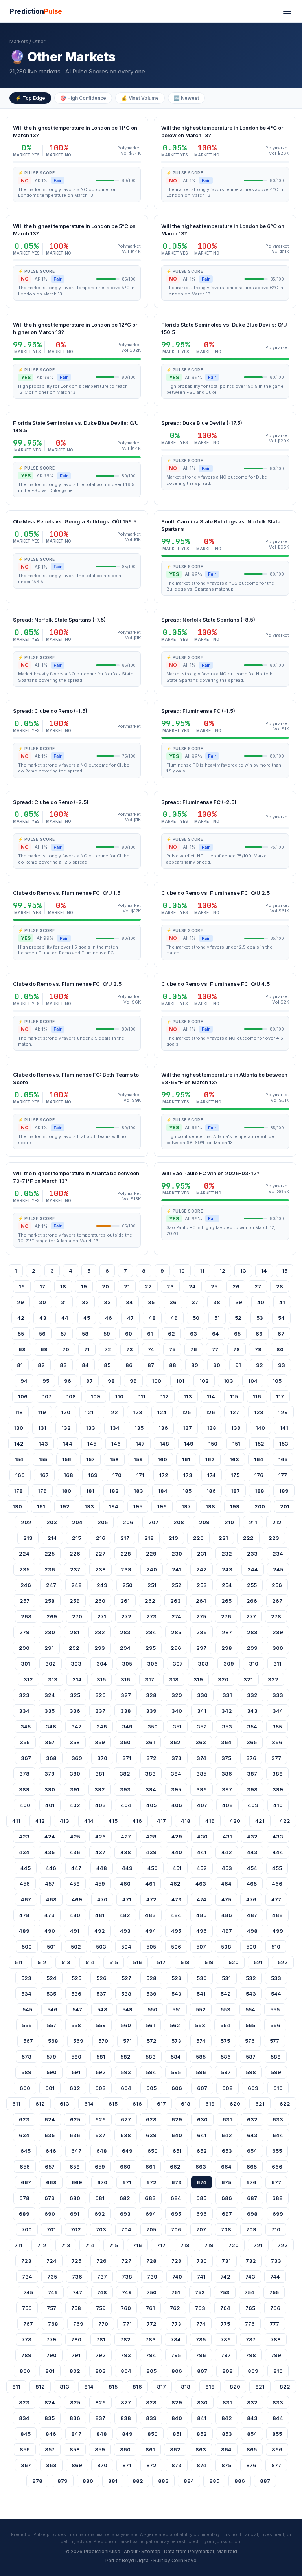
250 (127, 1585)
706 (176, 2229)
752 (200, 2292)
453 (227, 1868)
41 (282, 1302)
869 (77, 2465)
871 (127, 2465)
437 (100, 1852)
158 (114, 1459)
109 (96, 1396)
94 (24, 1381)
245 (278, 1569)
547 (77, 2009)
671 (127, 2182)
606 (177, 2088)
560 (126, 2025)
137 (187, 1428)
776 (250, 2324)
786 (226, 2339)
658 (75, 2167)
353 (227, 1727)
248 (76, 1585)
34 (129, 1302)
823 (24, 2402)
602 (75, 2088)
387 (252, 1774)
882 (138, 2481)
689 (24, 2214)
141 (284, 1428)
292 (74, 1648)
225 (50, 1554)
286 (202, 1632)
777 (274, 2324)
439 (151, 1852)
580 (76, 2057)
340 (177, 1711)
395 (176, 1789)
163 (234, 1459)
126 (210, 1412)
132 (66, 1428)
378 (24, 1774)
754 (250, 2292)
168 (68, 1475)
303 (76, 1664)
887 (265, 2481)
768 (53, 2324)
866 (277, 2449)
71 (87, 1349)
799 (276, 2355)
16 (22, 1286)
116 (257, 1396)
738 (127, 2277)
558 (76, 2025)
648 (102, 2151)
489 (24, 1931)
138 (212, 1428)
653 (227, 2151)
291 (49, 1648)
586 (226, 2057)
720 (234, 2245)
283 (125, 1632)
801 (50, 2371)
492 (100, 1931)
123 (138, 1412)
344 (278, 1711)
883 (163, 2481)
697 (227, 2214)
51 (217, 1318)
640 (177, 2135)
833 (278, 2402)
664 (226, 2167)
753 (225, 2292)
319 (198, 1679)
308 (203, 1664)
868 (51, 2465)
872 (151, 2465)
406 (177, 1805)
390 (50, 1789)
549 (127, 2009)
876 (251, 2465)
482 (125, 1915)
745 (28, 2292)
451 (177, 1868)
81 (20, 1365)
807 (202, 2371)
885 (214, 2481)
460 (125, 1884)
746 (53, 2292)
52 (238, 1318)
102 (204, 1381)
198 (210, 1506)
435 (50, 1852)
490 (50, 1931)
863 (201, 2449)
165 (283, 1459)
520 (234, 1962)
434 (24, 1852)
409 (253, 1805)
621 (260, 2104)
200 (260, 1506)
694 (151, 2214)
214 (52, 1538)
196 (162, 1506)
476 (251, 1899)
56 (42, 1334)
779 (51, 2339)
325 (75, 1695)
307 (178, 1664)
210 (229, 1522)
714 (90, 2245)
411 (16, 1821)
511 (18, 1962)
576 (250, 2041)
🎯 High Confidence (83, 98)
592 (101, 2072)
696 (202, 2214)
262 (150, 1601)
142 (19, 1444)
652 (202, 2151)
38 (217, 1302)
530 (202, 1978)
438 (126, 1852)
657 (50, 2167)
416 (137, 1821)
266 (252, 1601)
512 (42, 1962)
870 (102, 2465)
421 (260, 1821)
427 (126, 1837)
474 (202, 1899)
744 (275, 2277)
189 (284, 1491)
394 (151, 1789)
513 (66, 1962)
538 (126, 1994)
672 (151, 2182)
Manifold (227, 2551)
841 (202, 2418)
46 (109, 1318)
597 (226, 2072)
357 (50, 1742)
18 (63, 1286)
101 (180, 1381)
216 (101, 1538)
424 (50, 1837)
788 (276, 2339)
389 (24, 1789)
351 (177, 1727)
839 (151, 2418)
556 (27, 2025)
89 (195, 1365)
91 (238, 1365)
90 (217, 1365)
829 (177, 2402)
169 (93, 1475)
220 (198, 1538)
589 (26, 2072)
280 (50, 1632)
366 (277, 1742)
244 (253, 1569)
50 (196, 1318)
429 (177, 1837)
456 (25, 1884)
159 (138, 1459)
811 (16, 2387)
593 (126, 2072)
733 (276, 2261)
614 (89, 2104)
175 (235, 1475)
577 (274, 2041)
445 (26, 1868)
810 (278, 2371)
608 (227, 2088)
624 (50, 2119)
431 (227, 1837)
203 (52, 1522)
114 (211, 1396)
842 (227, 2418)
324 (50, 1695)
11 (202, 1271)
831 (227, 2402)
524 (52, 1978)
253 (202, 1585)
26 (236, 1286)
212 (277, 1522)
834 (24, 2418)
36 (173, 1302)
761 (150, 2308)
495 (176, 1931)
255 (252, 1585)
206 (128, 1522)
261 (125, 1601)
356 (25, 1742)
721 (258, 2245)
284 (151, 1632)
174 (212, 1475)
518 (185, 1962)
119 (42, 1412)
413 (64, 1821)
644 (278, 2135)
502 (76, 1947)
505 (151, 1947)
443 (252, 1852)
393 (125, 1789)
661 (150, 2167)
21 (127, 1286)
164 (259, 1459)
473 (177, 1899)
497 (227, 1931)
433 (278, 1837)
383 (150, 1774)
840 (177, 2418)
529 (177, 1978)
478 (24, 1915)
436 (75, 1852)
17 (42, 1286)
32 (85, 1302)
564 (225, 2025)
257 (25, 1601)
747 (77, 2292)
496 (202, 1931)
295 (151, 1648)
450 (153, 1868)
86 (129, 1365)
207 (153, 1522)
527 (126, 1978)
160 (162, 1459)
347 (76, 1727)
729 (177, 2261)
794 (151, 2355)
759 (101, 2308)
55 (21, 1334)
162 (210, 1459)
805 (151, 2371)
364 (226, 1742)
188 (260, 1491)
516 (137, 1962)
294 (125, 1648)
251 (152, 1585)
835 (50, 2418)
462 (175, 1884)
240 (152, 1569)
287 (227, 1632)
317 (150, 1679)
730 (202, 2261)
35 (151, 1302)
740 (177, 2277)
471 (127, 1899)
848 (102, 2434)
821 (260, 2387)
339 (151, 1711)
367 (26, 1758)
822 (285, 2387)
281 (75, 1632)
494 (151, 1931)
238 (100, 1569)
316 (125, 1679)
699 (278, 2214)
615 (113, 2104)
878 (37, 2481)
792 (101, 2355)
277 (251, 1616)
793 (126, 2355)
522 (283, 1962)
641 (202, 2135)
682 (125, 2198)
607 (202, 2088)
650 (153, 2151)
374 (202, 1758)
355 (277, 1727)
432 (252, 1837)
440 (177, 1852)
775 (225, 2324)
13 (243, 1271)
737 (102, 2277)
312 (28, 1679)
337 (100, 1711)
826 (100, 2402)
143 (43, 1444)
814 (89, 2387)
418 (186, 1821)
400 (25, 1805)
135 (139, 1428)
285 (176, 1632)
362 (175, 1742)
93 (282, 1365)
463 (201, 1884)
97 (89, 1381)
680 (75, 2198)
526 (101, 1978)
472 (151, 1899)
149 (189, 1444)
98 (111, 1381)
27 (258, 1286)
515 (114, 1962)
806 (177, 2371)
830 (202, 2402)
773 (176, 2324)
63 (193, 1334)
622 (285, 2104)
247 (51, 1585)
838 (126, 2418)
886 (240, 2481)
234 (278, 1554)
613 (64, 2104)
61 (150, 1334)
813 (64, 2387)
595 (176, 2072)
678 (24, 2198)
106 (23, 1396)
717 (161, 2245)
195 (138, 1506)
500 (27, 1947)
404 (126, 1805)
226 (75, 1554)
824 (50, 2402)
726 (101, 2261)
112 (165, 1396)
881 (113, 2481)
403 (100, 1805)
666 (277, 2167)
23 (170, 1286)
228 (126, 1554)
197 (186, 1506)
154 (19, 1459)
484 (176, 1915)
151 (236, 1444)
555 (275, 2009)
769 (78, 2324)
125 (186, 1412)
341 (202, 1711)
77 (215, 1349)
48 (152, 1318)
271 (102, 1616)
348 (102, 1727)
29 (20, 1302)
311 (277, 1664)
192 (65, 1506)
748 (102, 2292)
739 (152, 2277)
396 (202, 1789)
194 (114, 1506)
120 (66, 1412)
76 (194, 1349)
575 (225, 2041)
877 (276, 2465)
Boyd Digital (136, 2560)
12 (222, 1271)
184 (163, 1491)
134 (115, 1428)
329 (177, 1695)
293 (100, 1648)
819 (210, 2387)
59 (107, 1334)
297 (201, 1648)
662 (175, 2167)
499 (278, 1931)
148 (164, 1444)
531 (226, 1978)
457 (50, 1884)
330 (202, 1695)
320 (223, 1679)
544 (276, 1994)
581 (101, 2057)
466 (277, 1884)
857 (50, 2449)
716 (137, 2245)
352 (202, 1727)
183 (138, 1491)
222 (248, 1538)
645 (26, 2151)
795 (176, 2355)
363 (201, 1742)
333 (278, 1695)
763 (200, 2308)
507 (201, 1947)
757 (52, 2308)
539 (151, 1994)
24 (192, 1286)
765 (250, 2308)
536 (76, 1994)
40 (261, 1302)
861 (150, 2449)
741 (201, 2277)
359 (100, 1742)
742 (226, 2277)
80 (280, 1349)
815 (113, 2387)
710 (276, 2229)
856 (25, 2449)
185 (187, 1491)
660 (125, 2167)
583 (151, 2057)
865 (252, 2449)
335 (50, 1711)
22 (148, 1286)
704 (126, 2229)
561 (150, 2025)
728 (151, 2261)
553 (226, 2009)
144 (68, 1444)
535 (51, 1994)
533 (276, 1978)
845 (26, 2434)
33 (107, 1302)
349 (127, 1727)
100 (157, 1381)
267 (277, 1601)
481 (100, 1915)
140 (260, 1428)
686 (227, 2198)
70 (66, 1349)
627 (126, 2119)
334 (24, 1711)
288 (252, 1632)
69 (44, 1349)
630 (202, 2119)
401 (50, 1805)
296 (176, 1648)
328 (151, 1695)
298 (227, 1648)
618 (186, 2104)
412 (40, 1821)
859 (100, 2449)
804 (126, 2371)
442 (227, 1852)
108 (71, 1396)
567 (28, 2041)
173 (188, 1475)
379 (50, 1774)
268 (26, 1616)
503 (101, 1947)
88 (173, 1365)
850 (153, 2434)
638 (126, 2135)
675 (226, 2182)
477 (276, 1899)
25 (214, 1286)
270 (77, 1616)
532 (251, 1978)
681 (100, 2198)
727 (126, 2261)
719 (209, 2245)
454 (252, 1868)
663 (201, 2167)
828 (151, 2402)
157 (90, 1459)
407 (202, 1805)
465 (252, 1884)
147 (140, 1444)
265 (226, 1601)
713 (66, 2245)
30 (42, 1302)
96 (68, 1381)
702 (76, 2229)
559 (101, 2025)
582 (125, 2057)
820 (235, 2387)
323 (24, 1695)
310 (254, 1664)
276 (226, 1616)
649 (127, 2151)
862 (175, 2449)
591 (76, 2072)
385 (201, 1774)
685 (201, 2198)
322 (273, 1679)
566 (275, 2025)
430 (202, 1837)
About (131, 2551)
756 (27, 2308)
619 (210, 2104)
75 (172, 1349)
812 (40, 2387)
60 (129, 1334)
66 (259, 1334)
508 (226, 1947)
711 (18, 2245)
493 (125, 1931)
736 (77, 2277)
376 (251, 1758)
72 (108, 1349)
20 (105, 1286)
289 (278, 1632)
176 (259, 1475)
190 (17, 1506)
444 (278, 1852)
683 (150, 2198)
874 (202, 2465)
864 (226, 2449)
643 (252, 2135)
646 (51, 2151)
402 (75, 1805)
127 (235, 1412)
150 (213, 1444)
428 (151, 1837)
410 (278, 1805)
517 (161, 1962)
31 (64, 1302)
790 (52, 2355)
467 (26, 1899)
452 (202, 1868)
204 (77, 1522)
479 (50, 1915)
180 (66, 1491)
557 (52, 2025)
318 (174, 1679)
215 (76, 1538)
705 (151, 2229)
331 (227, 1695)
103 (228, 1381)
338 (126, 1711)
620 (235, 2104)
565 (250, 2025)
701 (51, 2229)
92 (260, 1365)
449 (127, 1868)
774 (201, 2324)
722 (283, 2245)
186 (211, 1491)
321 (248, 1679)
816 (137, 2387)
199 (235, 1506)
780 (76, 2339)
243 (227, 1569)
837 (100, 2418)
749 (127, 2292)
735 (52, 2277)
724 (52, 2261)
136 (163, 1428)
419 (210, 1821)
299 (252, 1648)
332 (252, 1695)
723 (26, 2261)
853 (227, 2434)
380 (75, 1774)
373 (177, 1758)
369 (77, 1758)
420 (235, 1821)
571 (127, 2041)
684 (176, 2198)
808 (227, 2371)
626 (100, 2119)
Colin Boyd (184, 2560)
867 (26, 2465)
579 (51, 2057)
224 (24, 1554)
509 (251, 1947)
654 (252, 2151)
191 (41, 1506)
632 (252, 2119)
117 (280, 1396)
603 (100, 2088)
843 (252, 2418)
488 (277, 1915)
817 (161, 2387)
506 (176, 1947)
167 (44, 1475)
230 (177, 1554)
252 (177, 1585)
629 (177, 2119)
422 (285, 1821)
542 (226, 1994)
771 (127, 2324)
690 (50, 2214)
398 (252, 1789)
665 (252, 2167)
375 (226, 1758)
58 (85, 1334)
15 (285, 1271)
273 (151, 1616)
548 (102, 2009)
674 (202, 2182)
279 (24, 1632)
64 (215, 1334)
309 (229, 1664)
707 (201, 2229)
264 (201, 1601)
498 (252, 1931)
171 (140, 1475)
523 (26, 1978)
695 (176, 2214)
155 (43, 1459)
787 (251, 2339)
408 (227, 1805)
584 (176, 2057)
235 (24, 1569)
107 (47, 1396)
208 (179, 1522)
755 (274, 2292)
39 (239, 1302)
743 (250, 2277)
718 (185, 2245)
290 (24, 1648)
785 (201, 2339)
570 (103, 2041)
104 (253, 1381)
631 (227, 2119)
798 (251, 2355)
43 (43, 1318)
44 (65, 1318)
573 (176, 2041)
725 (76, 2261)
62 (171, 1334)
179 (42, 1491)
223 (274, 1538)
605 (151, 2088)
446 (51, 1868)
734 (27, 2277)
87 (151, 1365)
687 (252, 2198)
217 (125, 1538)
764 (225, 2308)
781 (101, 2339)
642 (227, 2135)
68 (22, 1349)
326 (100, 1695)
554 (250, 2009)
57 (64, 1334)
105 (277, 1381)
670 (102, 2182)
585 (201, 2057)
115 (234, 1396)
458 (75, 1884)
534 (26, 1994)
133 (90, 1428)
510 (276, 1947)
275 (201, 1616)
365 (252, 1742)
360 (125, 1742)
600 (25, 2088)
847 (76, 2434)
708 (226, 2229)
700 (27, 2229)
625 (75, 2119)
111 (142, 1396)
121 (89, 1412)
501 (51, 1947)
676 (251, 2182)
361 (150, 1742)
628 (151, 2119)
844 (278, 2418)
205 (103, 1522)
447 (76, 1868)
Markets (19, 41)
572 (152, 2041)
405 (151, 1805)
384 (176, 1774)
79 (258, 1349)
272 (126, 1616)
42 (21, 1318)
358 (75, 1742)
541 (201, 1994)
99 (133, 1381)
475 (226, 1899)
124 (162, 1412)
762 (175, 2308)
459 (100, 1884)
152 (260, 1444)
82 (41, 1365)
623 (24, 2119)
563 (200, 2025)
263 (176, 1601)
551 (177, 2009)
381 (100, 1774)
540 (177, 1994)
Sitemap (151, 2551)
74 (151, 1349)
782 (125, 2339)
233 (252, 1554)
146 (116, 1444)
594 (151, 2072)
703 (101, 2229)
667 (26, 2182)
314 (77, 1679)
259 (75, 1601)
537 (101, 1994)
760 (126, 2308)
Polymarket (201, 2551)
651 (177, 2151)
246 (26, 1585)
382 (125, 1774)
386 (227, 1774)
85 (107, 1365)
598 (251, 2072)
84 (85, 1365)
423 (24, 1837)
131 (42, 1428)
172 (164, 1475)
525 (76, 1978)
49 (174, 1318)
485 (201, 1915)
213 (28, 1538)
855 (277, 2434)
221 (223, 1538)
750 (152, 2292)
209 (204, 1522)
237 (75, 1569)
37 (195, 1302)
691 (75, 2214)
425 (75, 1837)
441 (202, 1852)
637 (100, 2135)
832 (252, 2402)
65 (237, 1334)
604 (126, 2088)
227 (100, 1554)
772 (152, 2324)
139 (236, 1428)
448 (102, 1868)
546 (52, 2009)
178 (18, 1491)
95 (46, 1381)
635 (50, 2135)
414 (89, 1821)
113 (188, 1396)
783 (151, 2339)
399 (278, 1789)
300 (278, 1648)
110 (119, 1396)
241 (177, 1569)
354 (252, 1727)
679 (50, 2198)
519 (209, 1962)
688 (277, 2198)
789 (26, 2355)
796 (201, 2355)
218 (149, 1538)
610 (278, 2088)
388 (277, 1774)
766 (275, 2308)
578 (27, 2057)
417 (161, 1821)
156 (67, 1459)
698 (252, 2214)
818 (186, 2387)
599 (276, 2072)
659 (100, 2167)
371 (127, 1758)
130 (18, 1428)
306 (152, 1664)
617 (161, 2104)
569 (78, 2041)
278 (276, 1616)
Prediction (36, 11)
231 (202, 1554)
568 (53, 2041)
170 (117, 1475)
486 (227, 1915)
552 (201, 2009)
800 (25, 2371)
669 (77, 2182)
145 (92, 1444)
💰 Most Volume (140, 98)
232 (227, 1554)
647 (76, 2151)
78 (237, 1349)
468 (51, 1899)
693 (125, 2214)
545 (27, 2009)
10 (182, 1271)
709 (251, 2229)
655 (277, 2151)
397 (227, 1789)
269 (52, 1616)
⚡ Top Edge (30, 98)
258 (50, 1601)
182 (114, 1491)
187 (235, 1491)
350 (153, 1727)
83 (63, 1365)
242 (202, 1569)
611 (16, 2104)
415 (113, 1821)
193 (89, 1506)
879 (63, 2481)
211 (253, 1522)
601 (50, 2088)
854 (252, 2434)
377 (276, 1758)
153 (284, 1444)
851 (177, 2434)
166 (20, 1475)
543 (251, 1994)
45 (87, 1318)
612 (40, 2104)
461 (150, 1884)
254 (227, 1585)
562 (175, 2025)
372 (151, 1758)
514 (90, 1962)
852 (202, 2434)
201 (285, 1506)
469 (77, 1899)
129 (283, 1412)
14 (264, 1271)
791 (76, 2355)
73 (130, 1349)
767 (28, 2324)
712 (42, 2245)
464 (226, 1884)
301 (26, 1664)
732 (251, 2261)
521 (258, 1962)
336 (75, 1711)
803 (100, 2371)
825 (75, 2402)
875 (226, 2465)
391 (75, 1789)
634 (24, 2135)
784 (176, 2339)
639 (151, 2135)
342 (227, 1711)
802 (75, 2371)
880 (88, 2481)
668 (51, 2182)
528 (151, 1978)
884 (189, 2481)
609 (253, 2088)
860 (125, 2449)
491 (75, 1931)
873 (177, 2465)
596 (201, 2072)
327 (126, 1695)
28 (280, 1286)
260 (100, 1601)
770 (103, 2324)
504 (126, 1947)
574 (201, 2041)
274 (176, 1616)
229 (151, 1554)
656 (25, 2167)
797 (226, 2355)
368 (51, 1758)
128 (259, 1412)
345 (26, 1727)
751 (176, 2292)
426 (100, 1837)
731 (226, 2261)
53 (260, 1318)
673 (177, 2182)
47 (130, 1318)
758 (76, 2308)
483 (150, 1915)
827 (126, 2402)
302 (51, 1664)
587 (251, 2057)
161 (186, 1459)
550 (152, 2009)
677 (276, 2182)
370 (102, 1758)
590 (52, 2072)
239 (126, 1569)
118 (19, 1412)
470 (102, 1899)
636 (75, 2135)
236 (50, 1569)
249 (102, 1585)
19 (84, 1286)
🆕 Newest (186, 98)
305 (127, 1664)
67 (281, 1334)
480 (75, 1915)
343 (252, 1711)
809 (253, 2371)
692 (100, 2214)
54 (281, 1318)
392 (100, 1789)
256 (277, 1585)
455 (277, 1868)
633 (278, 2119)
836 (75, 2418)
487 (252, 1915)
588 (276, 2057)
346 (51, 1727)
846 (51, 2434)
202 (26, 1522)
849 (127, 2434)
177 (283, 1475)
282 (100, 1632)
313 (53, 1679)
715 (114, 2245)
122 (113, 1412)
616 (137, 2104)
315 (101, 1679)
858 (75, 2449)
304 (102, 1664)
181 (90, 1491)
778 (27, 2339)
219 (173, 1538)
